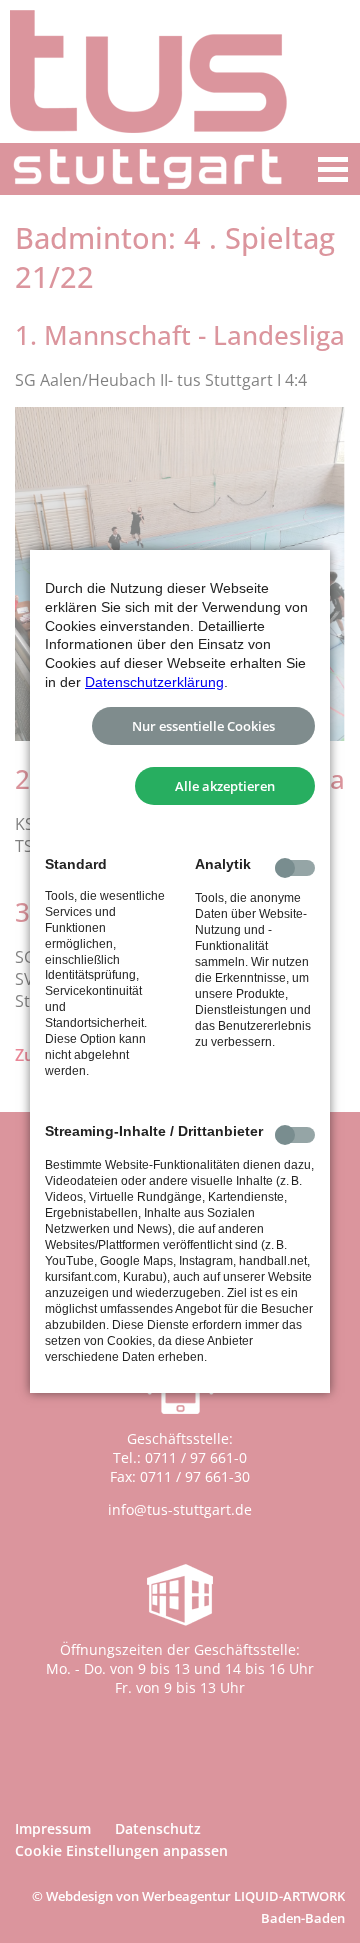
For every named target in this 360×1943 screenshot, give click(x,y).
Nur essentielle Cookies (203, 726)
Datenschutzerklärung (154, 682)
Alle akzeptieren (225, 786)
